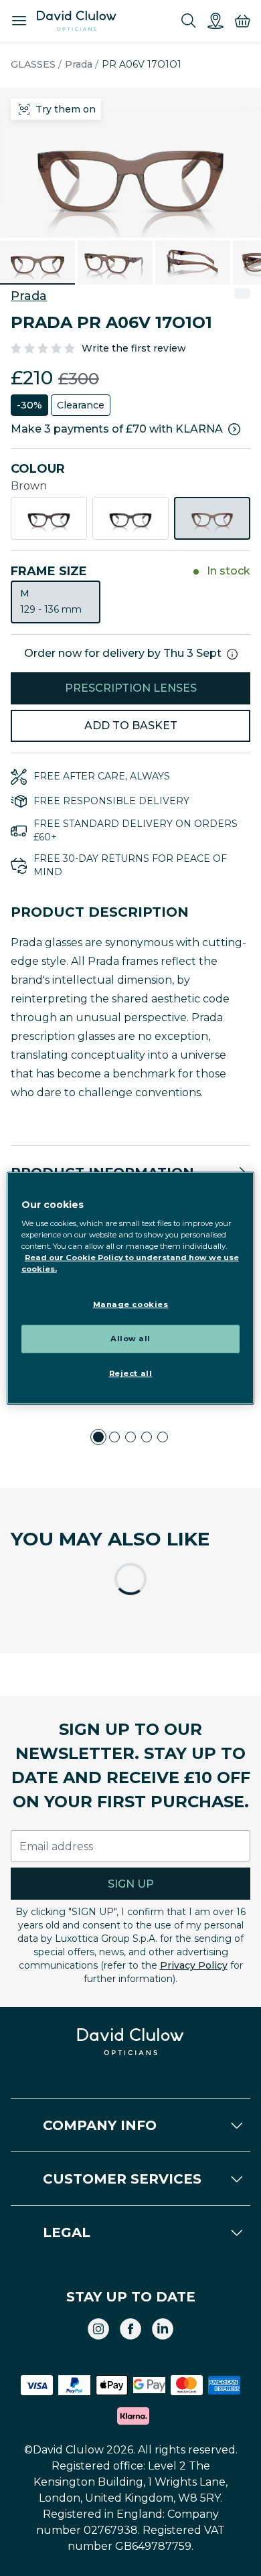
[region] (131, 1288)
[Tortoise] (49, 518)
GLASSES (33, 64)
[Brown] (212, 518)
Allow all (130, 1339)
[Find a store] (215, 21)
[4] (147, 1437)
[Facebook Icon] (130, 2329)
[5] (163, 1437)
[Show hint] (232, 654)
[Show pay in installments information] (234, 429)
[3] (130, 1437)
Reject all (131, 1373)
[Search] (189, 21)
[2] (114, 1437)
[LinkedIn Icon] (163, 2329)
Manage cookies (131, 1304)
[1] (98, 1437)
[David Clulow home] (131, 2042)
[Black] (130, 518)
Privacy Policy (194, 1965)
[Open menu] (19, 21)
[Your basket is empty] (242, 21)
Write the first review (134, 348)
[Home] (77, 21)
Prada (79, 64)
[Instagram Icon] (98, 2329)
